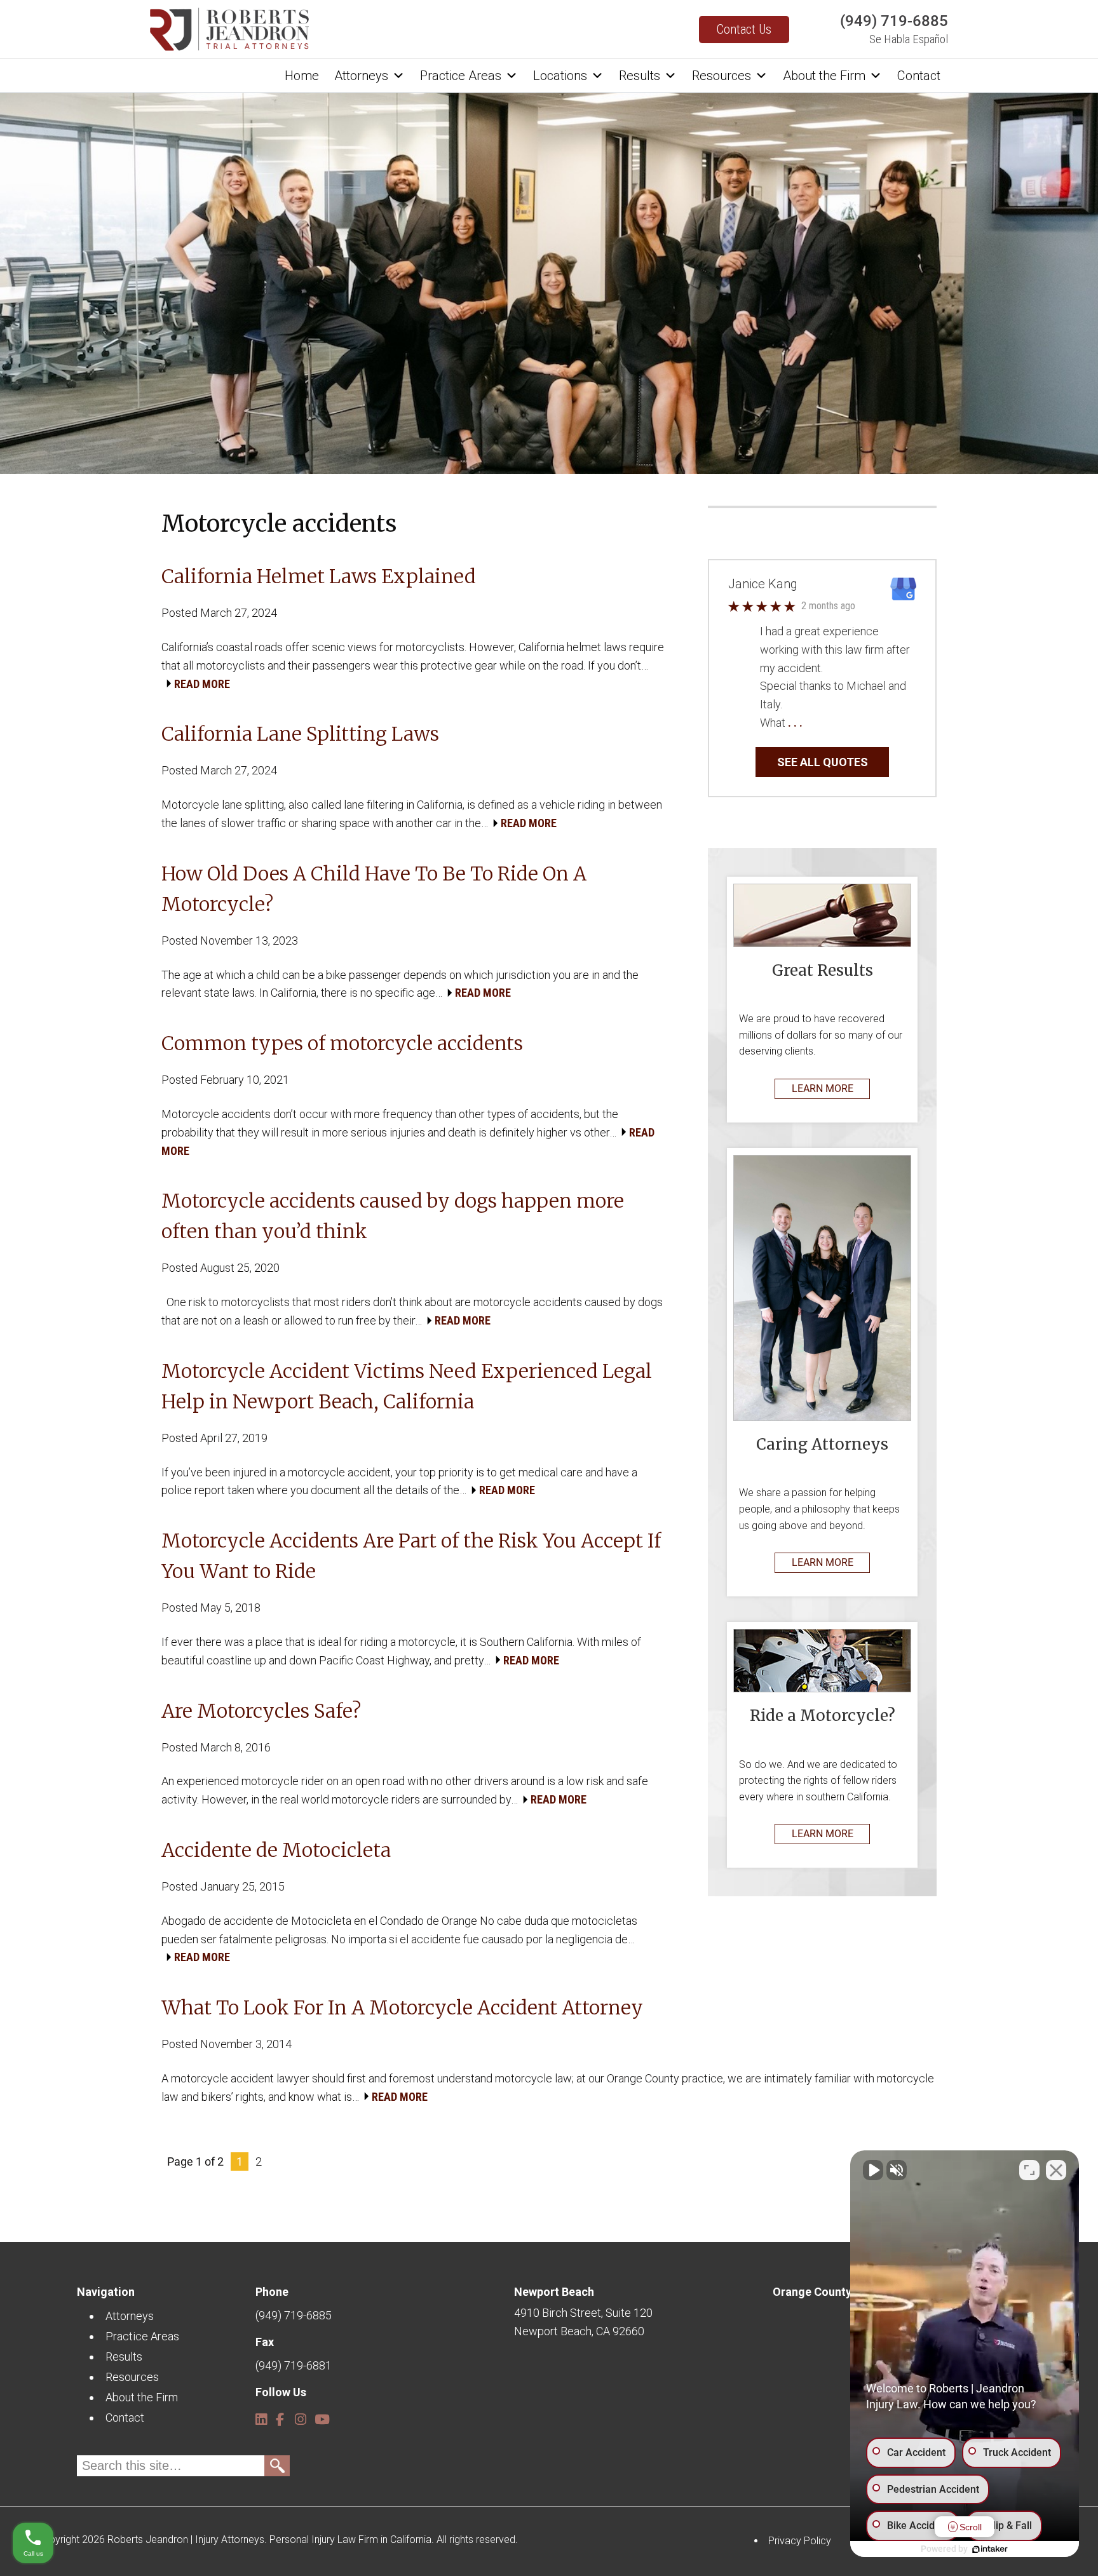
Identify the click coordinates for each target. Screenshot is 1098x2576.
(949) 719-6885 (894, 21)
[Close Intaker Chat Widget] (1056, 2170)
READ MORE (202, 684)
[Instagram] (300, 2414)
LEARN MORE (823, 1089)
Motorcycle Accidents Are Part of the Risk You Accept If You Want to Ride (411, 1556)
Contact (919, 76)
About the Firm (824, 76)
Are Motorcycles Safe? (261, 1711)
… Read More (837, 723)
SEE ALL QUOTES (823, 762)
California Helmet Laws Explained (319, 576)
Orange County (812, 2292)
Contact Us (744, 29)
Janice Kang (763, 584)
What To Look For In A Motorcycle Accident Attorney (402, 2007)
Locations (560, 76)
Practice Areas (461, 76)
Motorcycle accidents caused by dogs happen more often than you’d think (393, 1216)
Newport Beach (554, 2292)
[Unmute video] (873, 2170)
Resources (722, 76)
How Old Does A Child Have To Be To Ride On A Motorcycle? (374, 889)
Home (302, 76)
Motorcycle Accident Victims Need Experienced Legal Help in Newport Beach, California (407, 1386)
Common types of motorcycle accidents (342, 1043)
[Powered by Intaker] (990, 2549)
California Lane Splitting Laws (300, 734)
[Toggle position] (1029, 2170)
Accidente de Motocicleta (276, 1850)
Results (640, 76)
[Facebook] (280, 2414)
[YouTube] (319, 2414)
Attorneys (361, 76)
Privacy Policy (800, 2541)
